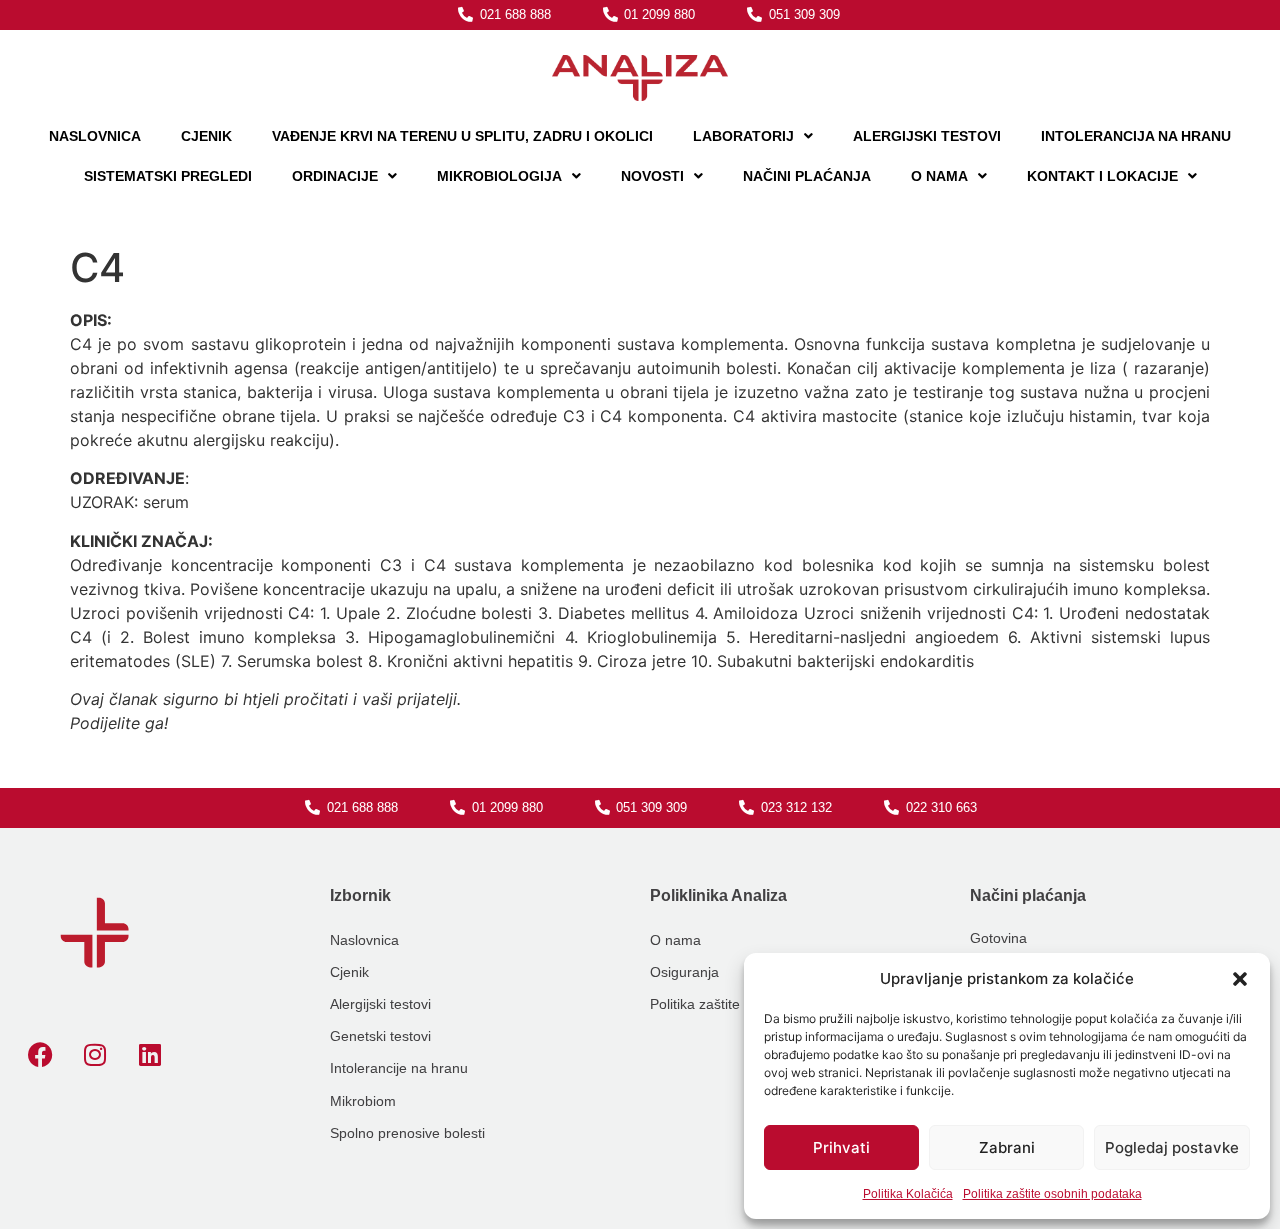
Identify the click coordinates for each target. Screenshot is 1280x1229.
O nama (939, 176)
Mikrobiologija (499, 176)
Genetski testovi (380, 1036)
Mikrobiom (363, 1101)
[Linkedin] (150, 1054)
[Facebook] (40, 1054)
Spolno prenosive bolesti (407, 1133)
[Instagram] (95, 1054)
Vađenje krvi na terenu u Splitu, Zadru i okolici (462, 136)
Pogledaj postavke (1172, 1147)
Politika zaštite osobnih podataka (1052, 1194)
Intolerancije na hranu (399, 1068)
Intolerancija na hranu (1136, 136)
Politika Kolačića (908, 1194)
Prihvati (841, 1147)
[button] (1240, 979)
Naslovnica (95, 136)
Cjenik (206, 136)
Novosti (652, 176)
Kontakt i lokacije (1102, 176)
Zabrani (1007, 1147)
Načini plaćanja (807, 176)
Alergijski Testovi (927, 136)
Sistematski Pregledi (168, 176)
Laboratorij (743, 136)
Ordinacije (335, 176)
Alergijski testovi (380, 1004)
